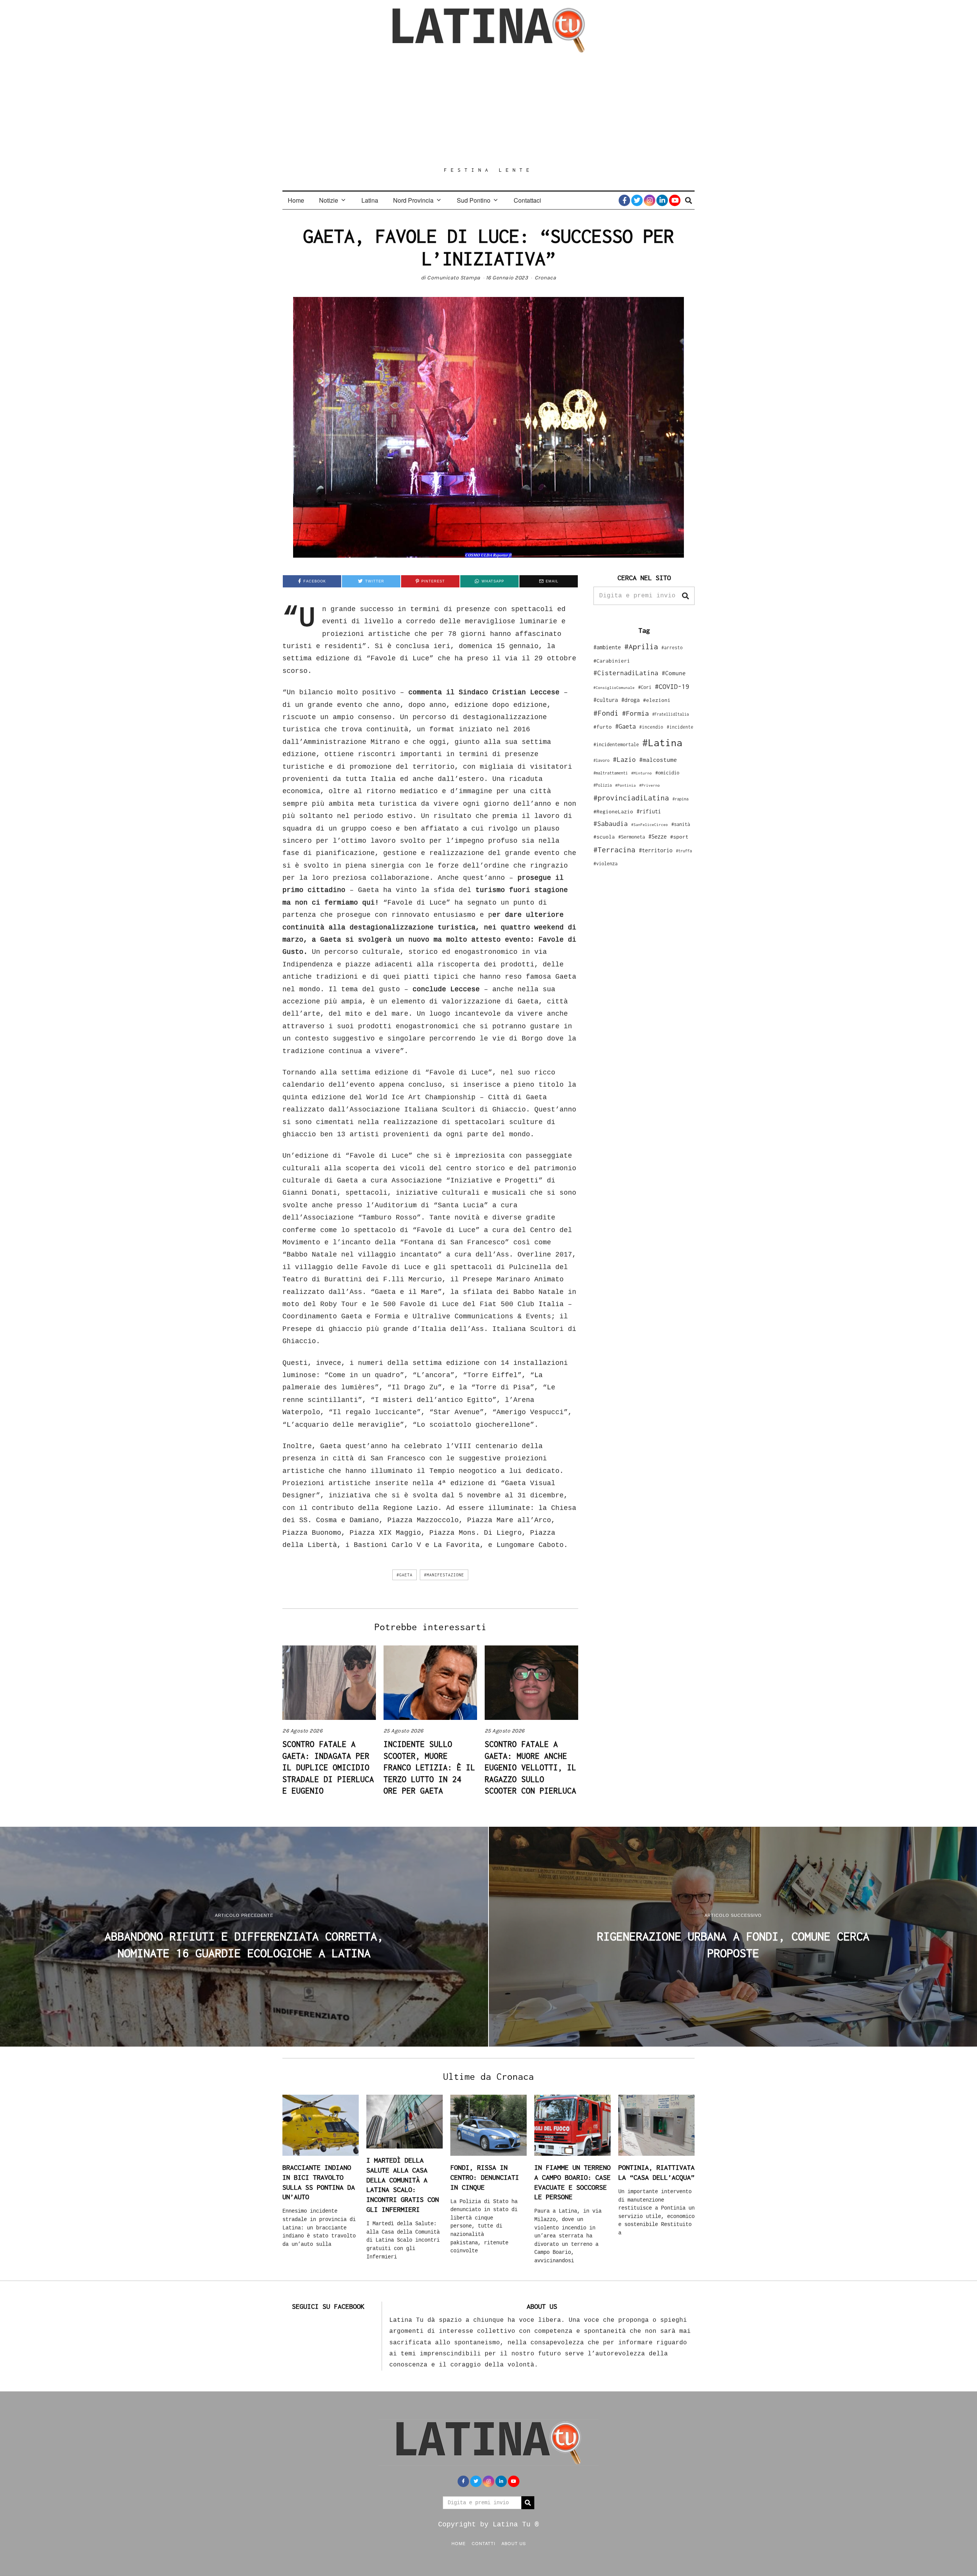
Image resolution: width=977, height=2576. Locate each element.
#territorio (656, 850)
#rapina (680, 799)
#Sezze (658, 836)
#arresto (672, 648)
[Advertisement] (488, 110)
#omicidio (667, 773)
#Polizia (603, 785)
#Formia (635, 713)
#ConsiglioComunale (614, 688)
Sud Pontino (474, 200)
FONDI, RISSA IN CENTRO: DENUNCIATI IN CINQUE (485, 2177)
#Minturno (642, 773)
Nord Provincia (413, 200)
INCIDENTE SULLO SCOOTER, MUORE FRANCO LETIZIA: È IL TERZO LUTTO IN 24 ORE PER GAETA (429, 1767)
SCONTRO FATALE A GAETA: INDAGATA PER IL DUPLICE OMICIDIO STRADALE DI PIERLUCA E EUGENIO (328, 1767)
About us (514, 2543)
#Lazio (624, 760)
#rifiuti (649, 811)
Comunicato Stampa (454, 278)
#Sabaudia (611, 824)
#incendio (651, 727)
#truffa (684, 851)
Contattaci (527, 200)
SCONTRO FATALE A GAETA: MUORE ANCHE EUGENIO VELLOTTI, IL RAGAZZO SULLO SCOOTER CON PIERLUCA (530, 1767)
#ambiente (607, 647)
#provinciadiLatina (631, 798)
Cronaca (546, 278)
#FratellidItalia (671, 714)
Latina (370, 200)
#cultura (606, 700)
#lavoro (601, 760)
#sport (679, 837)
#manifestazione (444, 1575)
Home (296, 200)
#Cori (645, 687)
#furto (603, 727)
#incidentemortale (616, 744)
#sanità (681, 824)
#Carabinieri (612, 661)
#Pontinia (626, 785)
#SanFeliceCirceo (650, 825)
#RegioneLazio (613, 811)
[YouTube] (675, 200)
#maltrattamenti (611, 773)
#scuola (604, 837)
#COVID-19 (672, 686)
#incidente (680, 727)
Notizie (329, 200)
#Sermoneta (632, 837)
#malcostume (658, 760)
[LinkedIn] (662, 200)
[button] (685, 596)
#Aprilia (641, 646)
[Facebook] (624, 200)
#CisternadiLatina (626, 673)
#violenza (605, 864)
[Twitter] (637, 200)
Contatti (484, 2543)
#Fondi (606, 713)
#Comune (674, 673)
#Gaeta (405, 1575)
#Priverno (650, 785)
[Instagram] (650, 200)
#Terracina (614, 850)
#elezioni (657, 700)
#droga (630, 700)
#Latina (662, 743)
